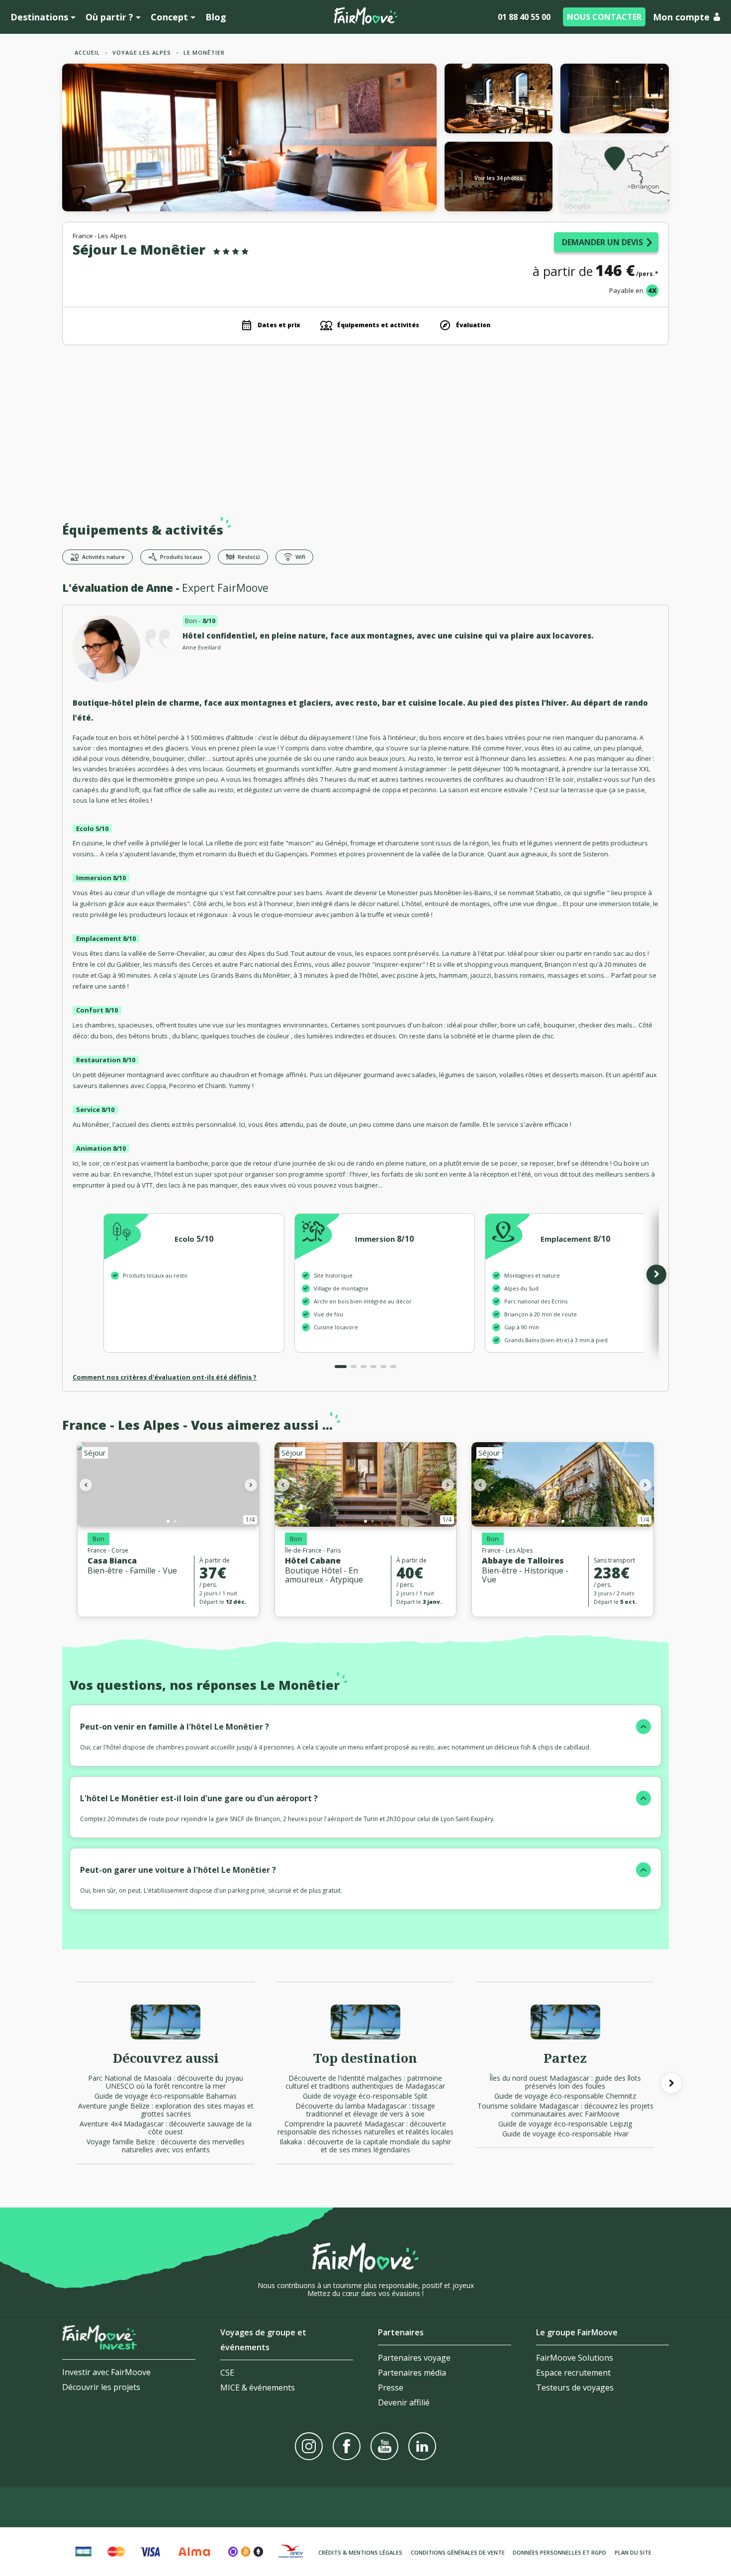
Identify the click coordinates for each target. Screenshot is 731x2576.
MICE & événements (258, 2388)
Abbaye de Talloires (523, 1561)
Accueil (87, 52)
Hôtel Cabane (313, 1561)
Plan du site (633, 2552)
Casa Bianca (112, 1561)
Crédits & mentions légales (360, 2552)
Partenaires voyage (414, 2358)
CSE (227, 2373)
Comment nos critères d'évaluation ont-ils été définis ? (165, 1377)
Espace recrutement (573, 2373)
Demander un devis (602, 242)
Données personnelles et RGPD (559, 2552)
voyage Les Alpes (142, 52)
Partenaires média (412, 2373)
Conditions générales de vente (458, 2552)
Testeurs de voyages (575, 2388)
